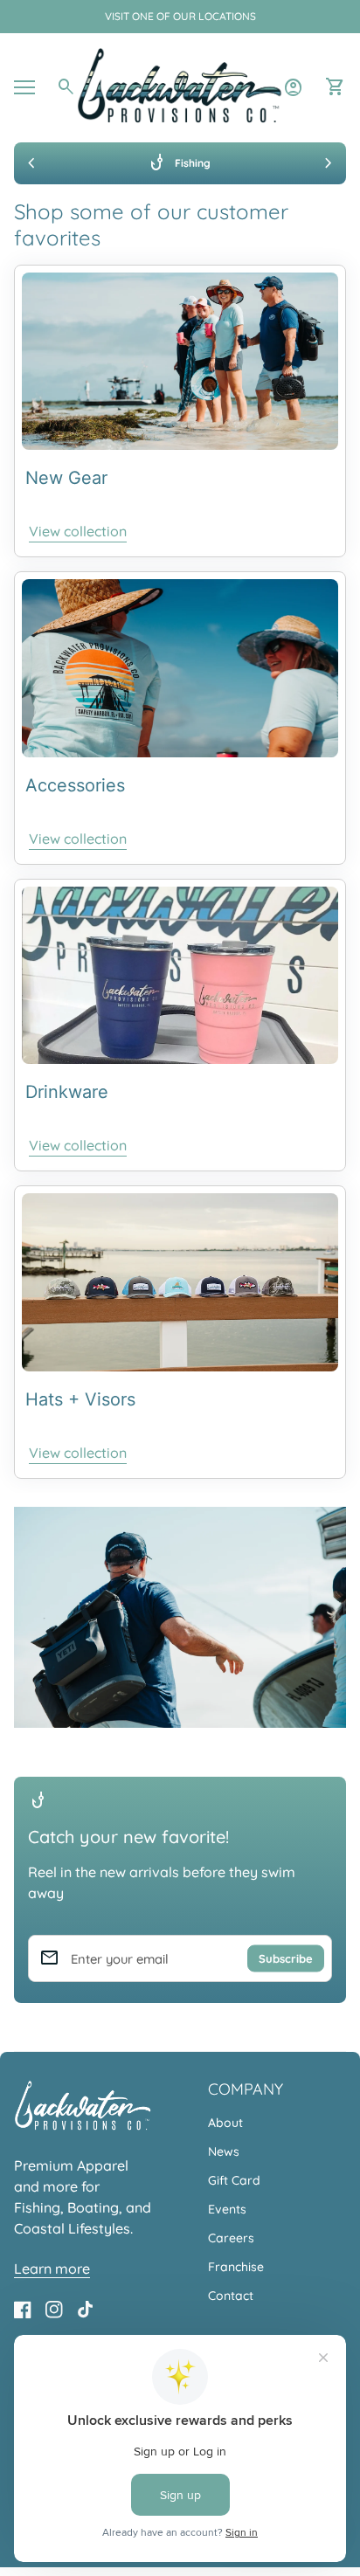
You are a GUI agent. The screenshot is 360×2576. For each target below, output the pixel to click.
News (224, 2151)
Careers (231, 2238)
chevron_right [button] (329, 163)
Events (227, 2209)
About (225, 2123)
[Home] (180, 86)
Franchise (236, 2267)
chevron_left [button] (31, 163)
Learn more (52, 2269)
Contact (231, 2296)
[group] (180, 163)
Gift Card (234, 2180)
